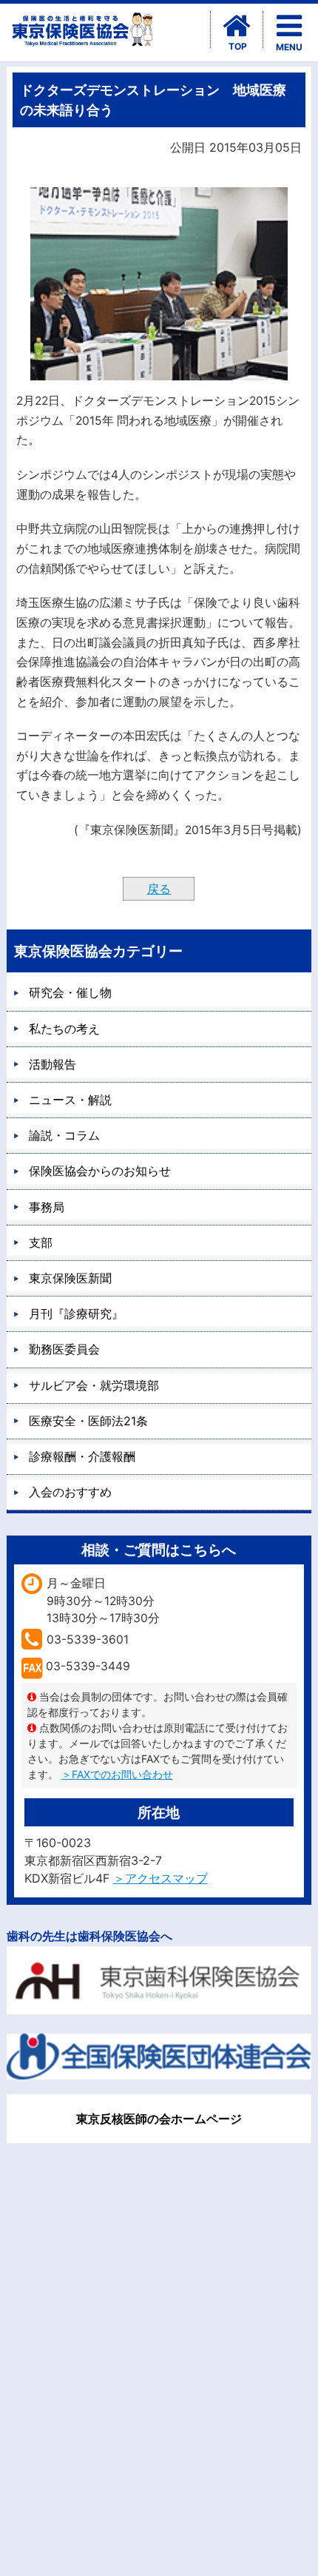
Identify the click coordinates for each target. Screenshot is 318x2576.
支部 (41, 1242)
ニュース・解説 (70, 1100)
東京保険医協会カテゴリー (98, 951)
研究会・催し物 (70, 992)
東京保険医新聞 (70, 1278)
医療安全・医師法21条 (88, 1421)
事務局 (47, 1207)
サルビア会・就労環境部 (94, 1385)
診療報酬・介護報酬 (82, 1456)
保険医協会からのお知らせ (100, 1171)
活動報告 (53, 1064)
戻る (159, 889)
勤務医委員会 (64, 1349)
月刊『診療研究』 (76, 1314)
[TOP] (237, 26)
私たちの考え (64, 1029)
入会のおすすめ (70, 1492)
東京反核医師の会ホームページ (159, 2119)
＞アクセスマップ (160, 1878)
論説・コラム (64, 1135)
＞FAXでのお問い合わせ (117, 1774)
